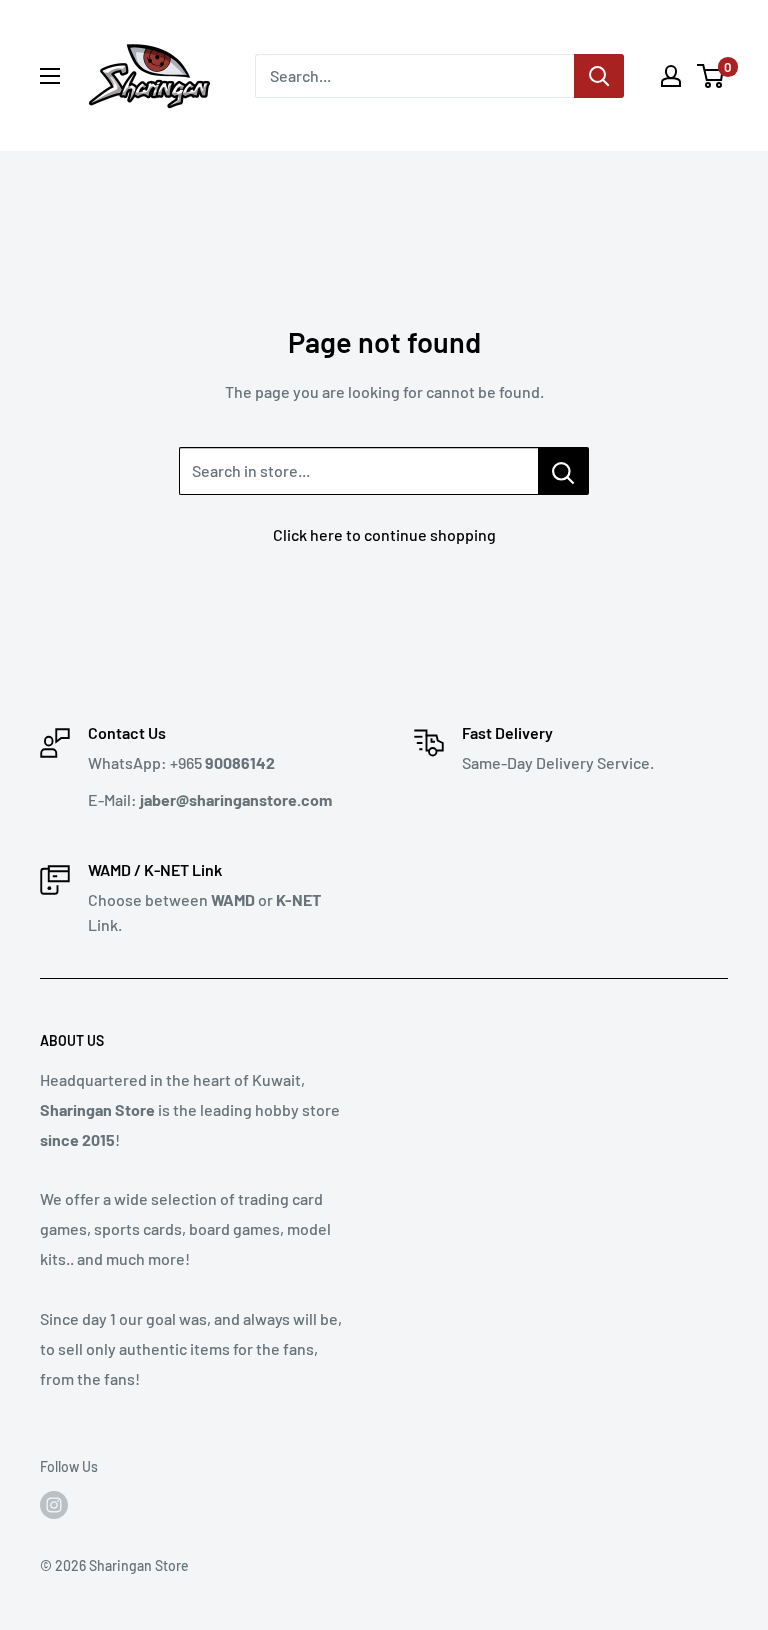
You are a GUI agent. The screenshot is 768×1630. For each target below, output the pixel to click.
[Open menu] (50, 76)
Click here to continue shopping (384, 534)
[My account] (671, 76)
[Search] (599, 76)
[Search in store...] (563, 471)
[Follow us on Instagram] (54, 1505)
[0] (711, 76)
